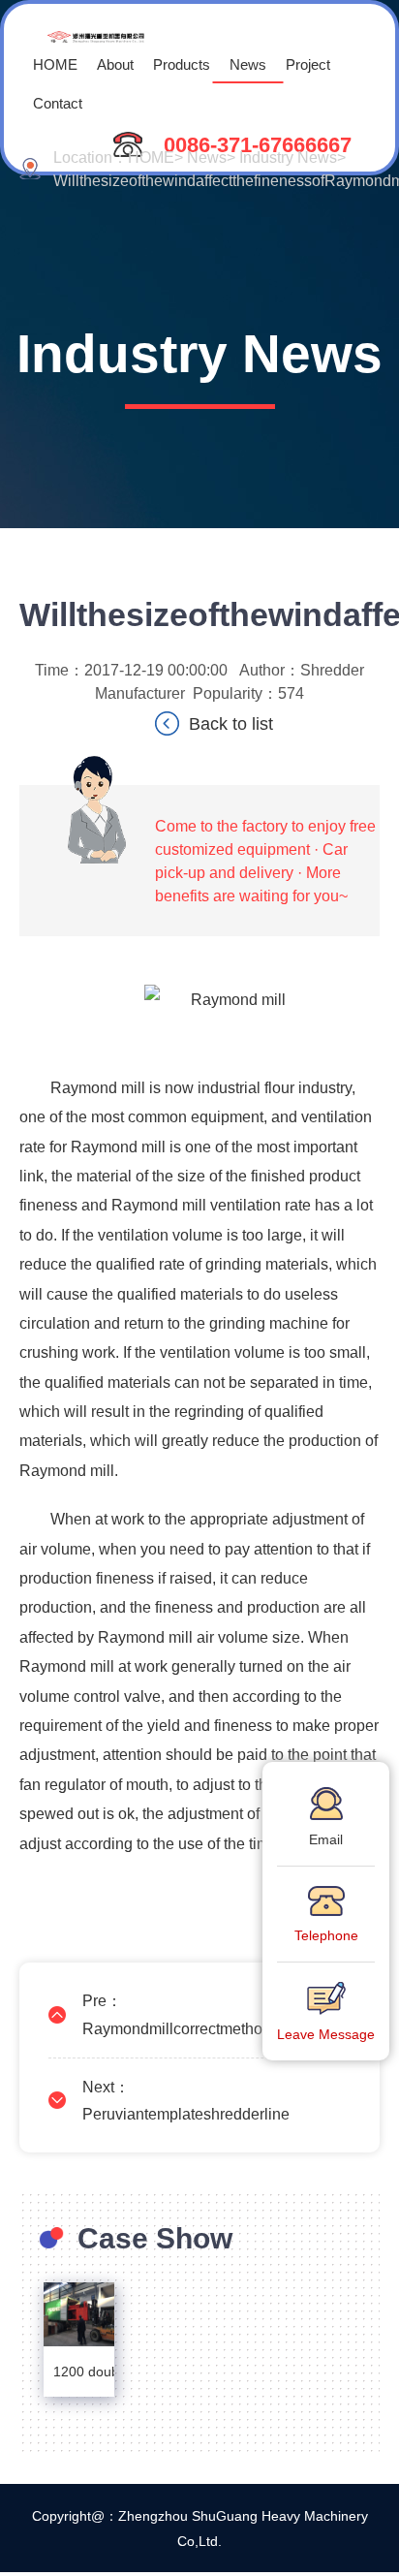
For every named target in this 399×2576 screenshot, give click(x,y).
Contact (58, 102)
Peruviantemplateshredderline (186, 2113)
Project (308, 63)
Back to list (231, 723)
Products (182, 63)
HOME (55, 63)
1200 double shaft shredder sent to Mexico (79, 2371)
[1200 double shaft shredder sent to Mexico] (79, 2314)
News (248, 63)
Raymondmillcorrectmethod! (179, 2028)
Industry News (288, 157)
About (115, 63)
